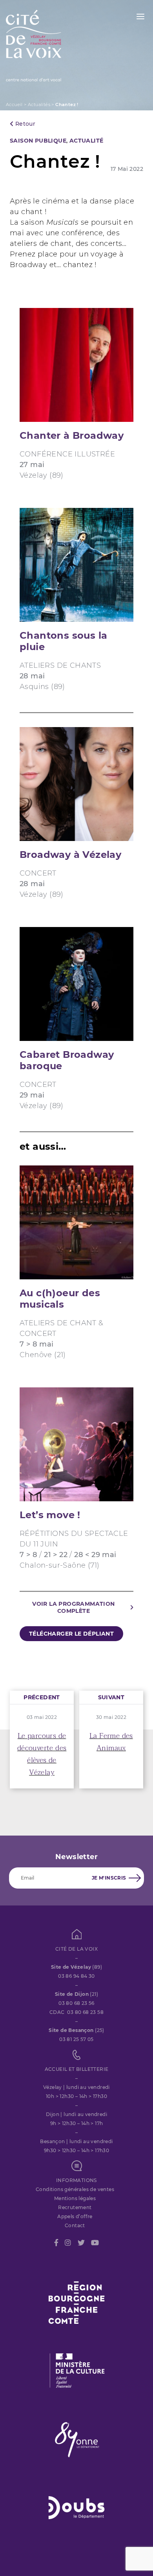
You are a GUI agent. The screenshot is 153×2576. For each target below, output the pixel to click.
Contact (75, 2225)
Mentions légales (75, 2198)
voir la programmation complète (73, 1607)
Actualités (39, 104)
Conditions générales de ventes (75, 2189)
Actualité (87, 141)
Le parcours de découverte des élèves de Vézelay (42, 1754)
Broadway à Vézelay (70, 855)
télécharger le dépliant (71, 1634)
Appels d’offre (75, 2216)
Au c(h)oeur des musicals (60, 1299)
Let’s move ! (50, 1515)
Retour (24, 124)
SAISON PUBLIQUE (38, 141)
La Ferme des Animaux (111, 1742)
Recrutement (75, 2207)
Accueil (14, 104)
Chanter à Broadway (72, 435)
